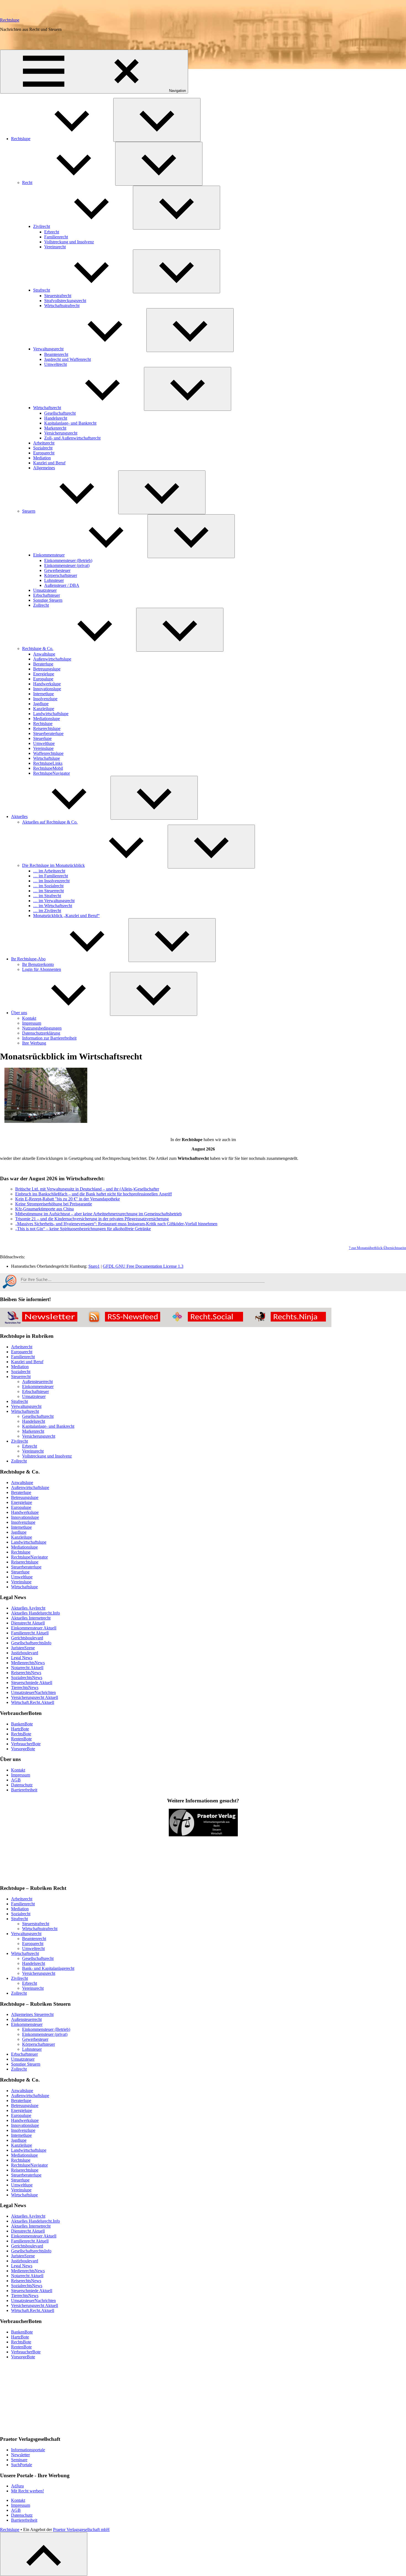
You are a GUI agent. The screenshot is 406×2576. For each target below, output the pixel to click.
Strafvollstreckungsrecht (65, 301)
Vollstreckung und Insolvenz (69, 242)
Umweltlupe (44, 743)
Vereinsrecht (55, 247)
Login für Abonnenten (42, 969)
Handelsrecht (56, 418)
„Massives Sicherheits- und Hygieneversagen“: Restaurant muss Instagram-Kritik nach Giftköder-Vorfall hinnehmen (116, 1224)
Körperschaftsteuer (61, 575)
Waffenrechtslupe (48, 753)
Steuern (29, 511)
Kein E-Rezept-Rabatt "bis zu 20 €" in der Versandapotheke (68, 1199)
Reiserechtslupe (47, 728)
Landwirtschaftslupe (51, 714)
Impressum (32, 1023)
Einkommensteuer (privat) (67, 565)
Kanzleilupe (44, 709)
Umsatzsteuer (45, 590)
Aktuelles (19, 817)
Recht (27, 183)
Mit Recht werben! (27, 2491)
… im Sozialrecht (48, 886)
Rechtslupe (10, 20)
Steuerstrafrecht (58, 296)
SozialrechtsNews (27, 1678)
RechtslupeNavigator (52, 773)
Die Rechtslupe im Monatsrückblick (53, 865)
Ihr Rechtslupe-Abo (28, 959)
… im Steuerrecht (48, 891)
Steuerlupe (42, 738)
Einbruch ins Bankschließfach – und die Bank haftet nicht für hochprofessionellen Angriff (93, 1194)
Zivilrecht (42, 226)
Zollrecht (41, 605)
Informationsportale (28, 2450)
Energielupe (44, 674)
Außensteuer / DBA (62, 585)
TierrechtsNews (25, 1687)
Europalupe (43, 679)
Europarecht (44, 453)
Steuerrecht (21, 1377)
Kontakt (29, 1018)
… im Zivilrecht (47, 911)
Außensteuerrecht (37, 1382)
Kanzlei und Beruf (49, 463)
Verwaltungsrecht (48, 349)
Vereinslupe (43, 748)
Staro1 (94, 1266)
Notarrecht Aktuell (27, 1668)
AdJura (17, 2486)
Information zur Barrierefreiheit (49, 1038)
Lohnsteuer (54, 580)
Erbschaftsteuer (47, 595)
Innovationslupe (47, 689)
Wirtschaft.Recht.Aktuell (33, 1702)
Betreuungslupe (47, 669)
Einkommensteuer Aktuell (34, 1628)
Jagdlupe (41, 704)
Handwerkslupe (47, 684)
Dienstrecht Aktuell (28, 1623)
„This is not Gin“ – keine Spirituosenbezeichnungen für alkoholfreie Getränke (83, 1229)
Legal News (22, 1658)
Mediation (42, 458)
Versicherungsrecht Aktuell (35, 1697)
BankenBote (22, 1724)
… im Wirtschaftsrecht (53, 906)
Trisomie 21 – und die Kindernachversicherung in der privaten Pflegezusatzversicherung (92, 1219)
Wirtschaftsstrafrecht (62, 306)
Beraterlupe (43, 664)
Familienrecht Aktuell (30, 1633)
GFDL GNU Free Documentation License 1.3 (143, 1266)
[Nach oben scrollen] (44, 2554)
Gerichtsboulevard (27, 1638)
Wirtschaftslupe (47, 758)
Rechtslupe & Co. (38, 648)
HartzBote (20, 1729)
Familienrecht (56, 237)
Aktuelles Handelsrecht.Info (35, 1613)
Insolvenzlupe (45, 699)
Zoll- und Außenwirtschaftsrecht (72, 438)
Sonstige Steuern (48, 600)
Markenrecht (55, 428)
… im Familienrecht (51, 876)
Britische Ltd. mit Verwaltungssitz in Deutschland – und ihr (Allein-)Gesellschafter (87, 1189)
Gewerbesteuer (57, 570)
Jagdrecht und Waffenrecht (68, 359)
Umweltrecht (56, 364)
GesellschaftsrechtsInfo (31, 1643)
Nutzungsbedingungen (42, 1028)
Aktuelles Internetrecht (31, 1618)
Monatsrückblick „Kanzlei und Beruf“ (66, 916)
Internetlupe (43, 694)
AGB (16, 1780)
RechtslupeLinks (48, 763)
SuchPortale (22, 2465)
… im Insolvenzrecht (51, 881)
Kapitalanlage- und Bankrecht (70, 423)
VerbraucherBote (26, 1744)
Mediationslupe (47, 719)
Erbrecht (52, 232)
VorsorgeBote (23, 1749)
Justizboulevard (25, 1653)
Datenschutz (22, 1785)
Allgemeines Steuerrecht (32, 2014)
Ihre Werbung (34, 1043)
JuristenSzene (23, 1648)
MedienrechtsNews (28, 1663)
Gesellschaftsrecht (60, 413)
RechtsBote (21, 1734)
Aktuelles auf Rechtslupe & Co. (50, 822)
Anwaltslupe (44, 654)
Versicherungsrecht (61, 433)
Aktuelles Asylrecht (28, 1608)
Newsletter (20, 2455)
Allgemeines (44, 468)
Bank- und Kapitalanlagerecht (48, 1968)
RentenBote (21, 1739)
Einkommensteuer (49, 555)
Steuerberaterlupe (48, 733)
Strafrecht (42, 290)
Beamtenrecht (56, 354)
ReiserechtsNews (26, 1673)
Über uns (19, 1013)
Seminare (19, 2460)
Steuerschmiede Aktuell (32, 1683)
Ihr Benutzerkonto (38, 964)
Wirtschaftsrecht (47, 408)
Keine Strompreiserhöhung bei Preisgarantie (54, 1204)
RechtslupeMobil (48, 768)
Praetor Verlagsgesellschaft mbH (81, 2530)
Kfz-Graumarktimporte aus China (44, 1209)
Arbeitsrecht (44, 443)
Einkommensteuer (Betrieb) (68, 560)
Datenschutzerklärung (41, 1033)
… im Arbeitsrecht (49, 871)
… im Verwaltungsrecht (54, 901)
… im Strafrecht (47, 896)
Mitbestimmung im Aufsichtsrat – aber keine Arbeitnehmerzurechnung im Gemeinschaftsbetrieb (98, 1214)
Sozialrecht (43, 448)
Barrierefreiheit (24, 1790)
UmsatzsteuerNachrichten (33, 1692)
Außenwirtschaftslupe (52, 659)
